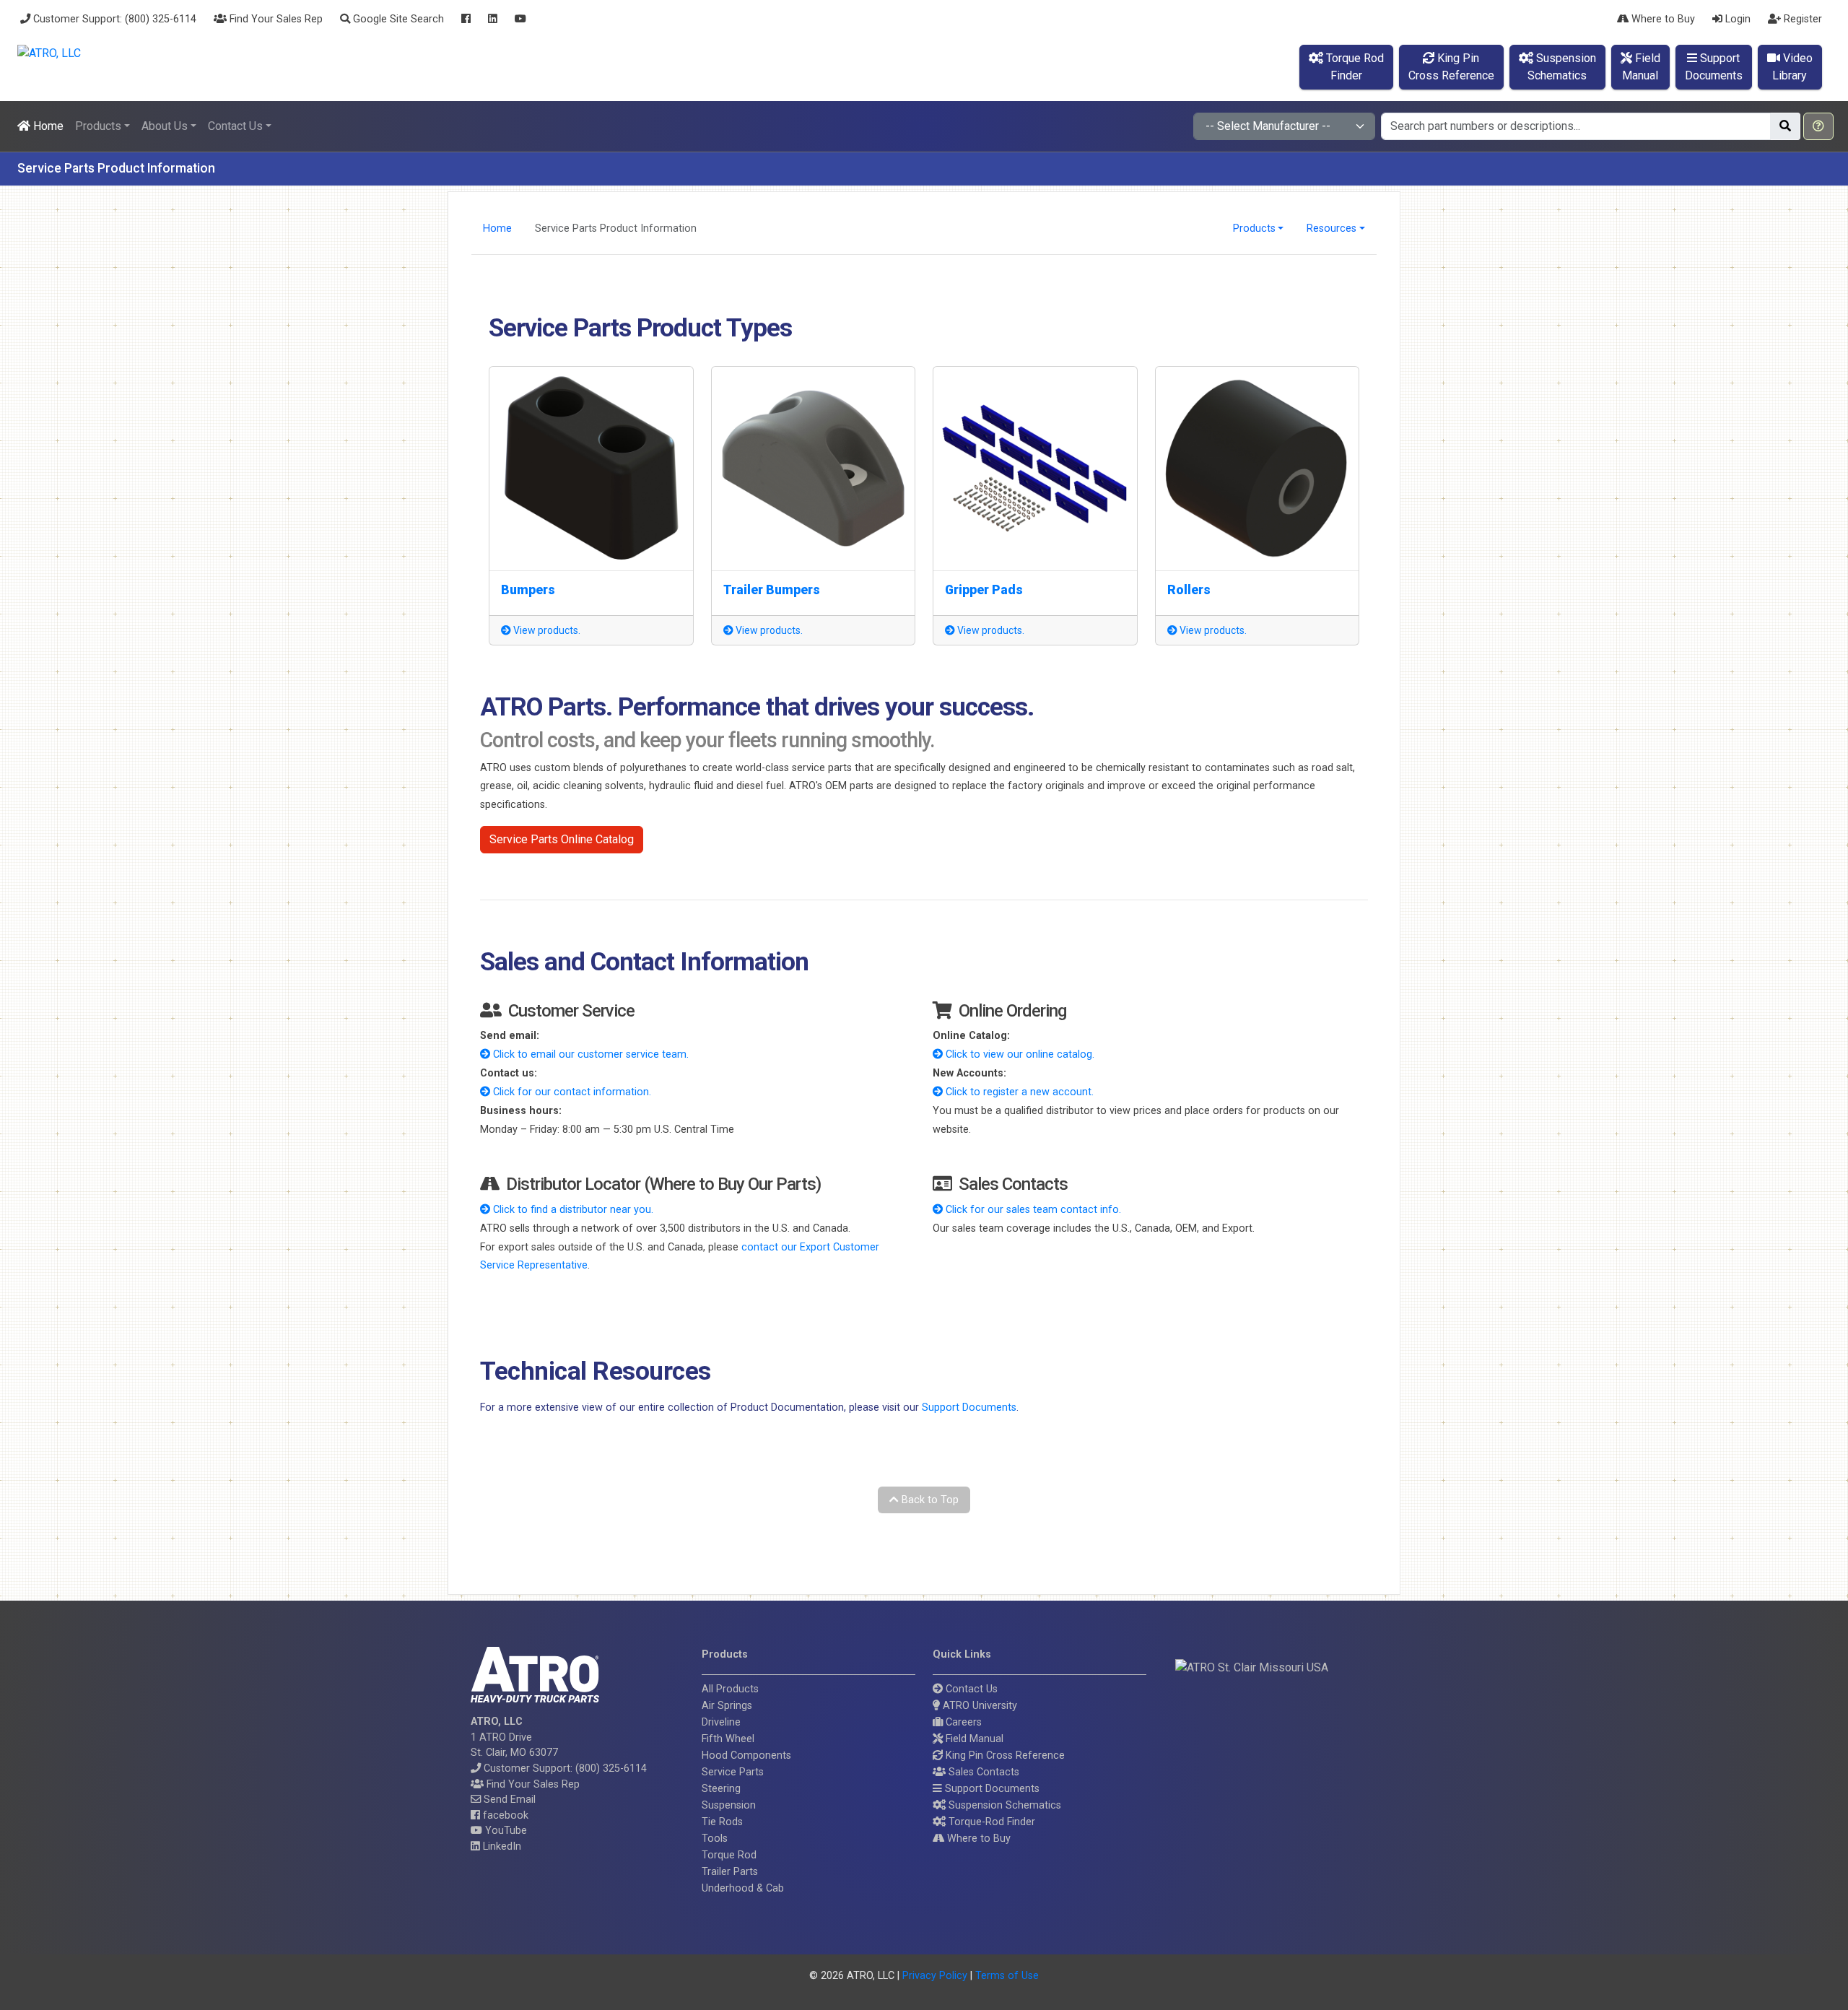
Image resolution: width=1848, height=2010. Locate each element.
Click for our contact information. (571, 1092)
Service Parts (733, 1772)
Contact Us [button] (235, 126)
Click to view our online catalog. (1019, 1054)
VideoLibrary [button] (1792, 67)
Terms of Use (1007, 1976)
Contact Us (970, 1689)
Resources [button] (1331, 229)
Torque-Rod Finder (990, 1822)
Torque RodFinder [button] (1354, 67)
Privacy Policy (935, 1976)
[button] (1818, 126)
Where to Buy (1662, 19)
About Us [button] (165, 126)
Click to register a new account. (1018, 1092)
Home (47, 126)
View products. (546, 630)
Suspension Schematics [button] (1003, 1805)
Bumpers (528, 590)
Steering (721, 1789)
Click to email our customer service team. (589, 1054)
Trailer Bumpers (772, 590)
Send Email (508, 1800)
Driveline (721, 1722)
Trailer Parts (730, 1872)
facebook (504, 1815)
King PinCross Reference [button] (1451, 67)
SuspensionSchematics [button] (1562, 67)
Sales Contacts (982, 1772)
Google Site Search (397, 19)
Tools (715, 1839)
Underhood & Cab (743, 1888)
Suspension (729, 1805)
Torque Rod (729, 1855)
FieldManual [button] (1641, 67)
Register (1801, 19)
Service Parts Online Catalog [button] (562, 839)
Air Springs (727, 1706)
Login (1736, 19)
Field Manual (973, 1739)
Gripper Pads (984, 590)
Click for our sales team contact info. (1032, 1210)
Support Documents (969, 1408)
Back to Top (929, 1500)
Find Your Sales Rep (275, 19)
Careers (962, 1722)
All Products (730, 1689)
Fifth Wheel (728, 1739)
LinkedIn (501, 1846)
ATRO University (979, 1706)
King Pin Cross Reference (1004, 1756)
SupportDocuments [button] (1714, 67)
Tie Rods (722, 1822)
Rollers (1189, 590)
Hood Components (746, 1756)
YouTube (505, 1831)
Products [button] (98, 126)
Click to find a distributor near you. (572, 1210)
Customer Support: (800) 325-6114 (113, 19)
